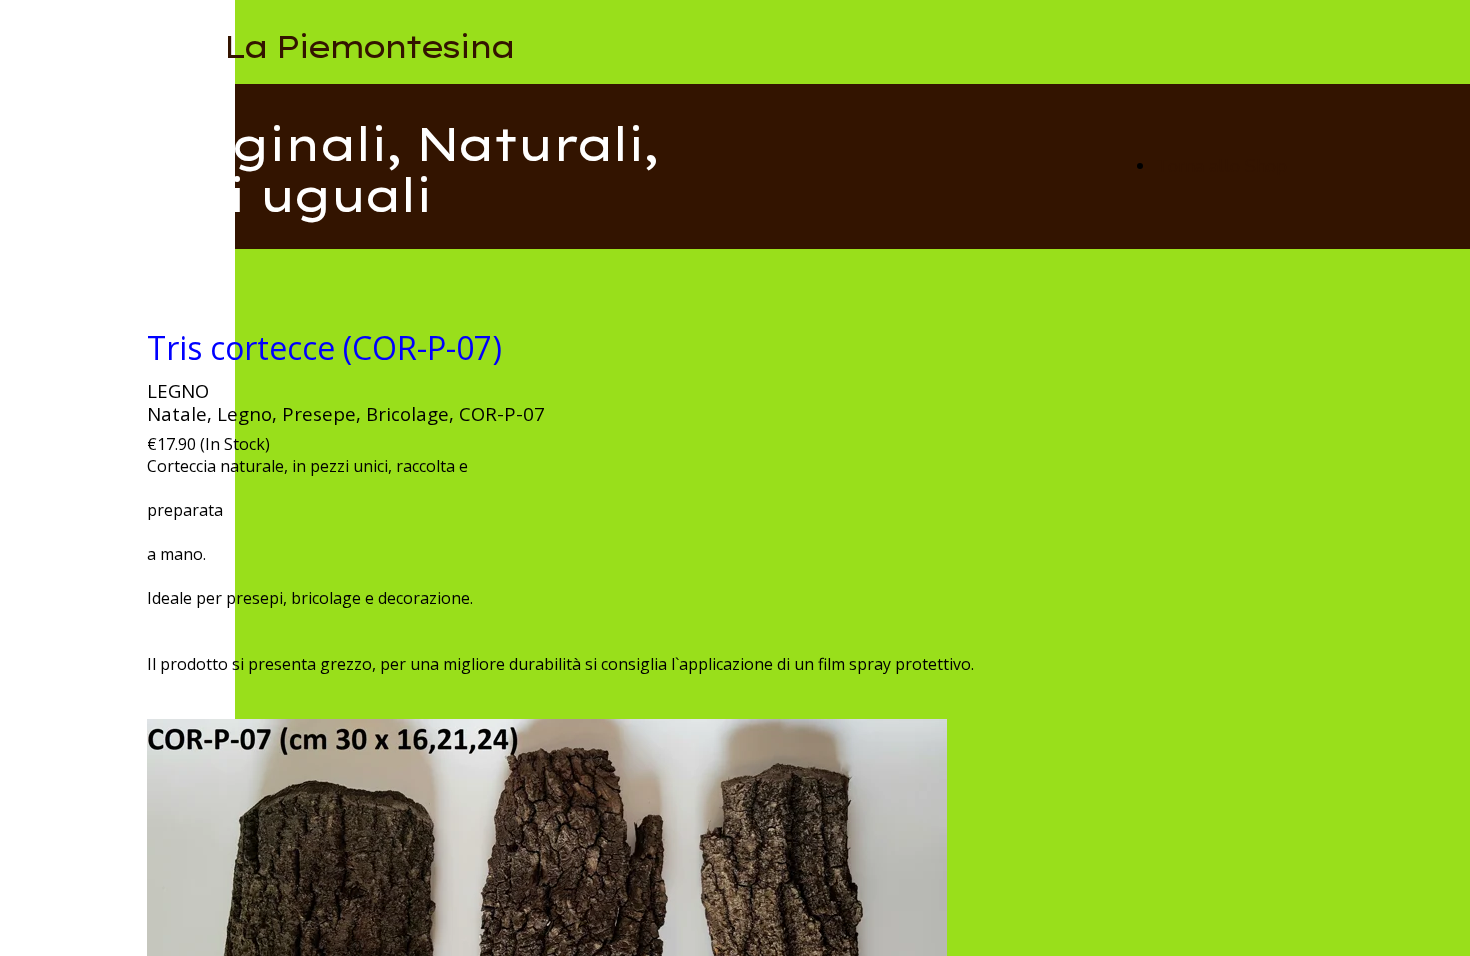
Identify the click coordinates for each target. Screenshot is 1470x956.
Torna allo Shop (1221, 166)
